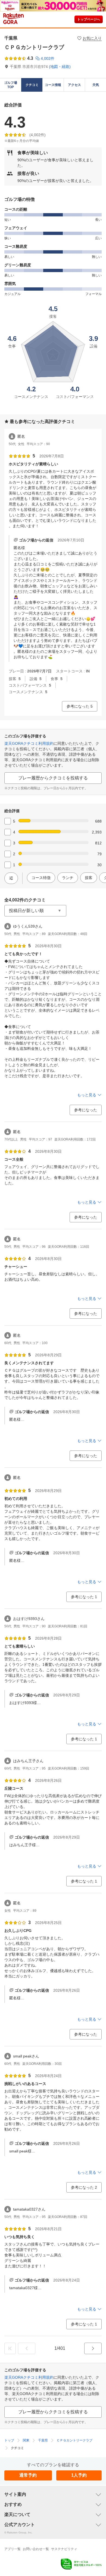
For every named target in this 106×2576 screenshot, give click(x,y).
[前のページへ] (27, 2348)
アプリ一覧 (13, 2549)
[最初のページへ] (10, 2348)
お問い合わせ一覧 (36, 2549)
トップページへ (89, 19)
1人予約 (79, 2475)
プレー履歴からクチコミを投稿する (53, 778)
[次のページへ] (93, 2348)
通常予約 (28, 2475)
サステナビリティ (64, 2549)
